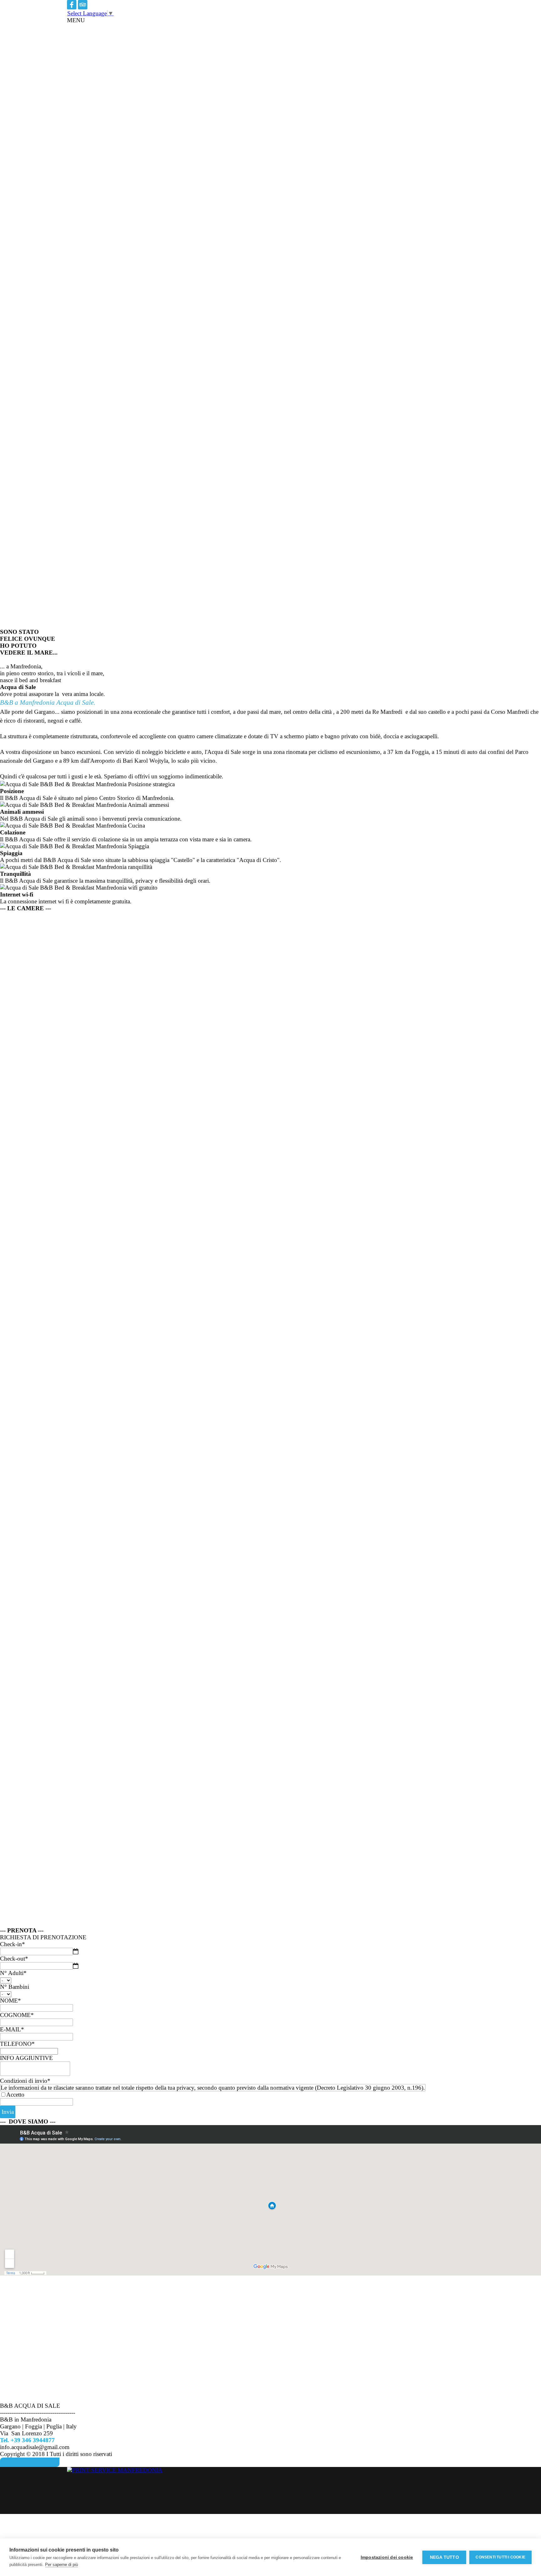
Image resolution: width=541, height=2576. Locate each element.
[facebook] (72, 5)
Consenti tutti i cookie (500, 2557)
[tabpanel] (270, 20)
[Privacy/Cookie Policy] (30, 2462)
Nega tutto (444, 2557)
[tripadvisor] (83, 5)
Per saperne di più (62, 2565)
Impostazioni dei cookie (387, 2557)
